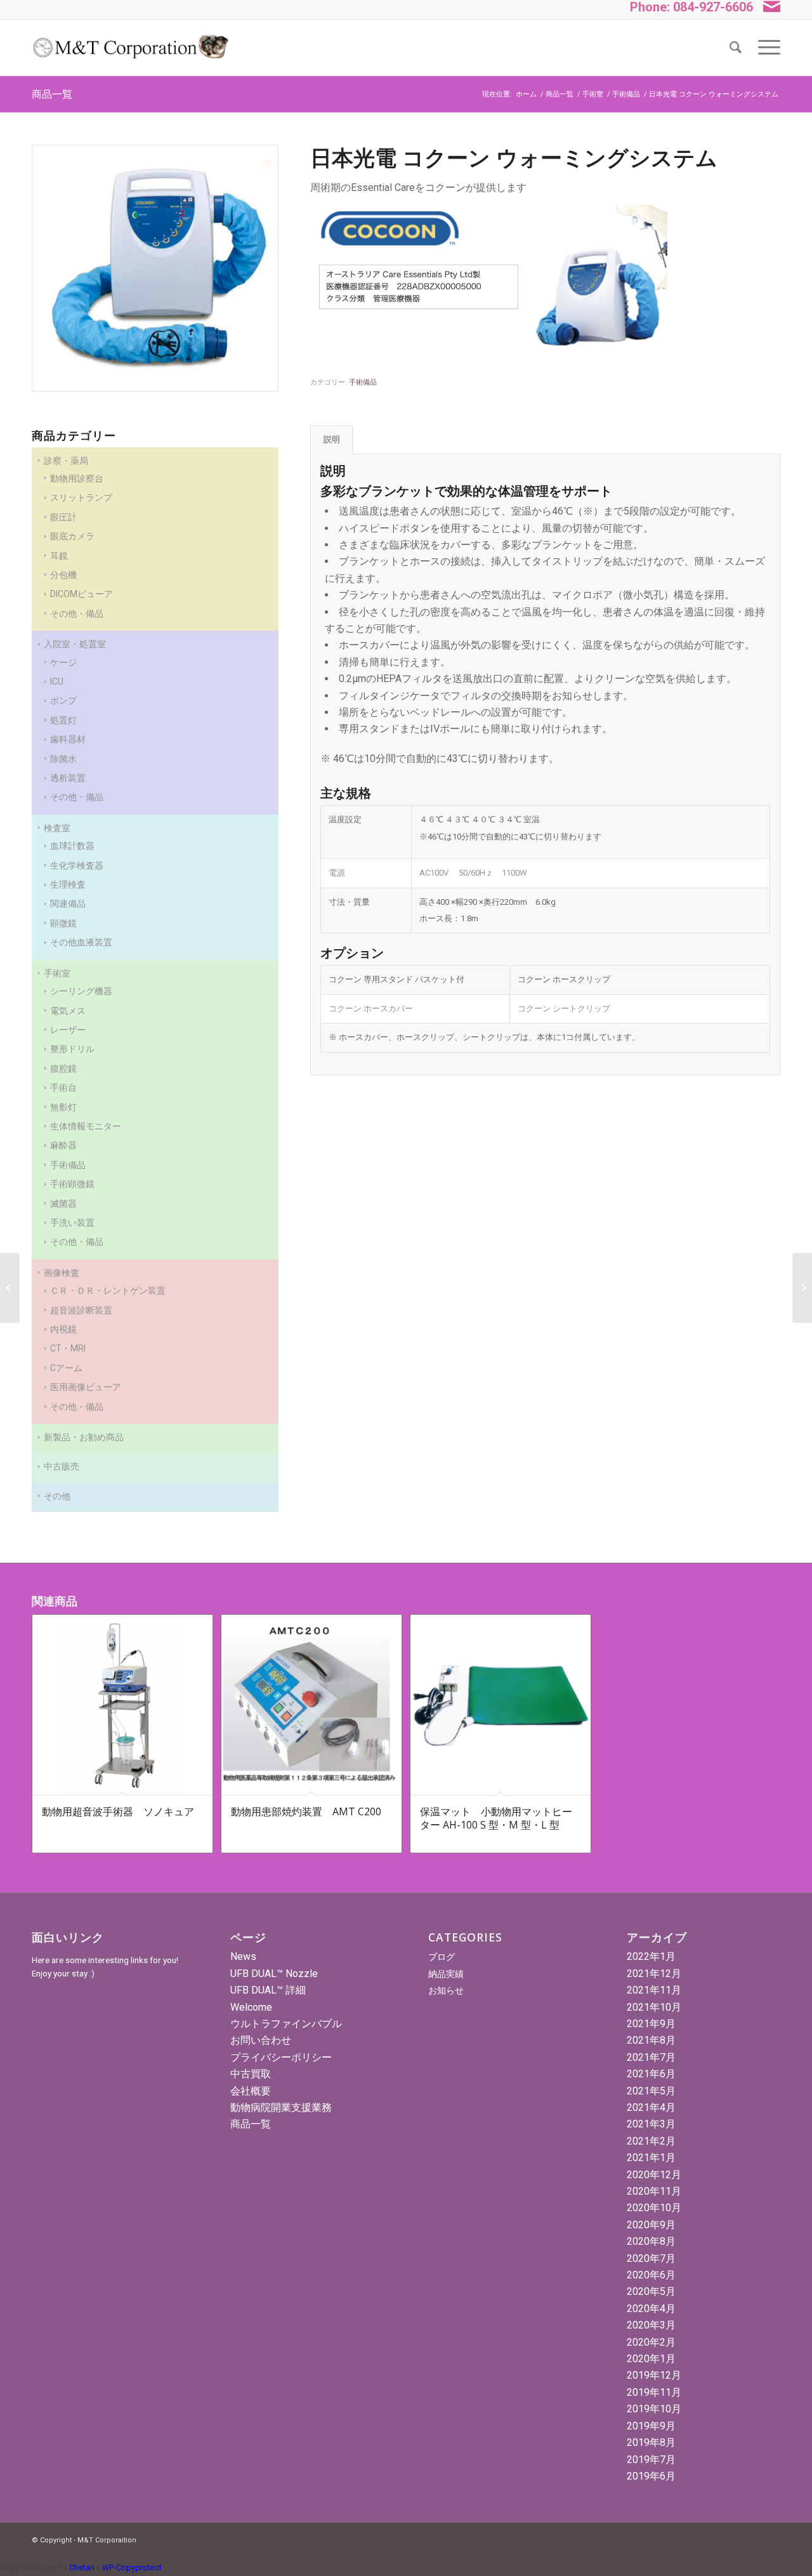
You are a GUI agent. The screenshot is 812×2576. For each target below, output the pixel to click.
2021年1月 (651, 2158)
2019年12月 (654, 2375)
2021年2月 (651, 2141)
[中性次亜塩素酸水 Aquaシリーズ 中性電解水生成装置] (802, 1288)
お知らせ (446, 1990)
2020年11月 (654, 2191)
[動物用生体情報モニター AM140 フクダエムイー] (10, 1288)
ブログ (442, 1957)
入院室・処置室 (75, 644)
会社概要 (251, 2091)
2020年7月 (651, 2258)
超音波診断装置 (81, 1310)
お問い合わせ (261, 2040)
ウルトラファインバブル (286, 2024)
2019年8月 (651, 2442)
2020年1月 (651, 2359)
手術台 (63, 1088)
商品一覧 (52, 94)
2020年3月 (651, 2325)
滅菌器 (63, 1204)
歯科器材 (68, 739)
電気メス (68, 1011)
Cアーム (66, 1368)
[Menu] (765, 48)
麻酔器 (63, 1145)
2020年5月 (651, 2291)
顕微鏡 (63, 923)
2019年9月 (651, 2426)
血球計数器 (72, 846)
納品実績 (446, 1974)
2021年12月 (654, 1974)
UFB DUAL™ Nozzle (274, 1974)
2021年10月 (654, 2007)
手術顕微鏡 (72, 1184)
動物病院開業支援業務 (281, 2107)
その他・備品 (77, 797)
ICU (57, 681)
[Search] (736, 48)
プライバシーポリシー (281, 2057)
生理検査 (68, 884)
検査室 (57, 828)
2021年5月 (651, 2091)
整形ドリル (72, 1049)
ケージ (63, 662)
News (243, 1956)
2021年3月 (651, 2124)
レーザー (68, 1030)
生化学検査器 (77, 865)
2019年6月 (651, 2476)
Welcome (251, 2007)
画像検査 (62, 1273)
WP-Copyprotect (132, 2567)
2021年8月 (651, 2040)
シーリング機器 (81, 991)
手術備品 (68, 1165)
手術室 (57, 973)
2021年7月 (651, 2057)
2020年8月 (651, 2241)
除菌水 (63, 759)
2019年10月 (654, 2409)
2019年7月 (651, 2460)
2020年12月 (654, 2175)
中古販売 (62, 1466)
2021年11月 (654, 1990)
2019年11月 (654, 2392)
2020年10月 (654, 2208)
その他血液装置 (81, 942)
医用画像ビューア (86, 1387)
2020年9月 (651, 2225)
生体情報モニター (86, 1126)
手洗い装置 (72, 1223)
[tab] (331, 440)
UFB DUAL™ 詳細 (268, 1990)
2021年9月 (651, 2024)
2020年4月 (651, 2309)
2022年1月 (651, 1956)
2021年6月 (651, 2074)
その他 (57, 1496)
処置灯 (63, 720)
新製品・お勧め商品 (84, 1437)
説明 (332, 439)
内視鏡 (63, 1329)
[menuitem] (736, 48)
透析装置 (68, 778)
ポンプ (63, 700)
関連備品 (68, 904)
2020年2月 (651, 2342)
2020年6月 (651, 2275)
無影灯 (63, 1107)
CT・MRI (68, 1348)
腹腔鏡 (63, 1068)
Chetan (82, 2567)
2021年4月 (651, 2107)
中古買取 (251, 2074)
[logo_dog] (130, 48)
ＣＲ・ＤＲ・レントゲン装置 (108, 1291)
